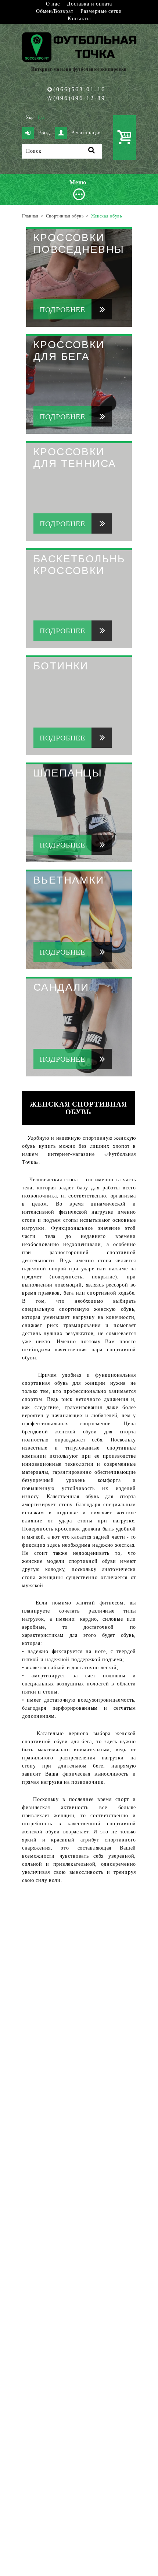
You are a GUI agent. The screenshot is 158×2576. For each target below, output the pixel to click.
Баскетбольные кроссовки (85, 565)
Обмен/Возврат (55, 11)
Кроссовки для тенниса (75, 458)
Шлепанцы (68, 773)
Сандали (61, 987)
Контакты (79, 19)
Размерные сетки (101, 11)
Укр (30, 117)
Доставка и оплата (89, 4)
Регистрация (87, 133)
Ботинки (61, 666)
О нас (53, 4)
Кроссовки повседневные (83, 243)
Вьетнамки (69, 880)
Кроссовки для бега (69, 351)
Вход (44, 133)
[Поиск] (92, 151)
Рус (42, 117)
